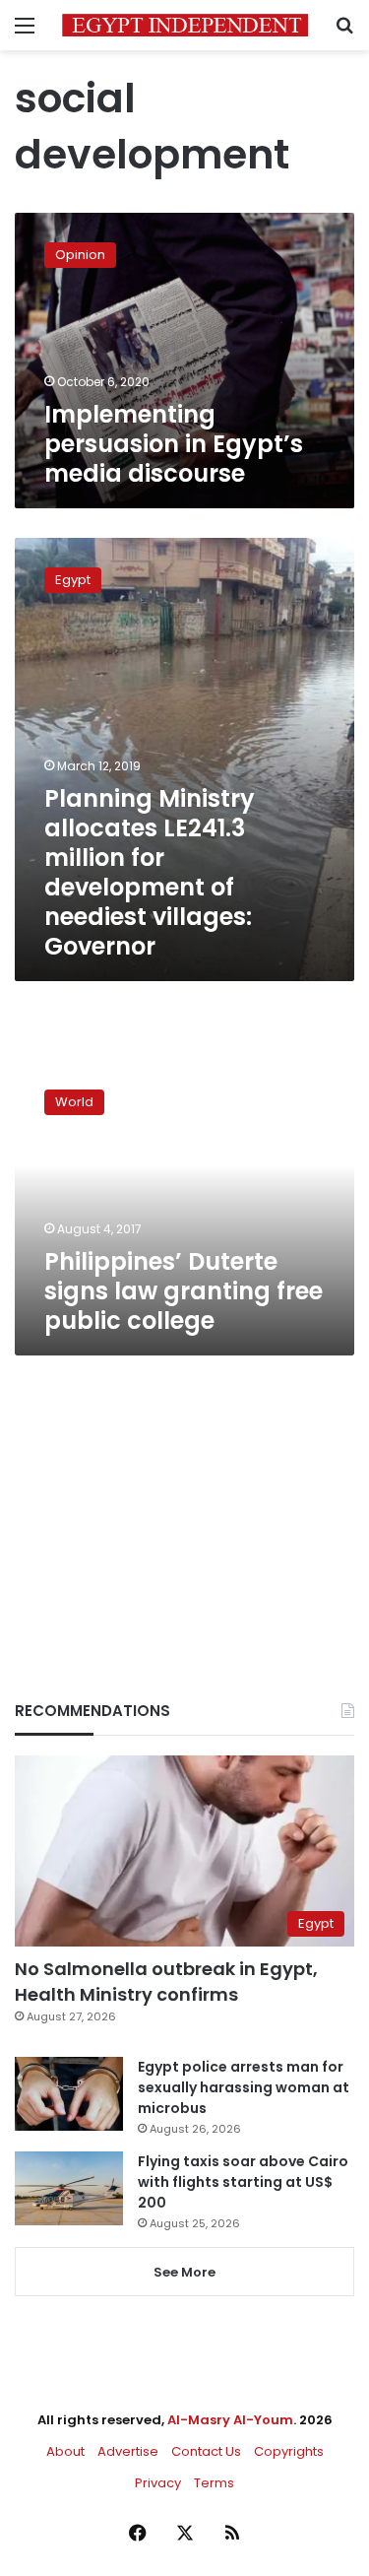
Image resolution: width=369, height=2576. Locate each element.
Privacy (158, 2483)
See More (184, 2272)
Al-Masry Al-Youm (230, 2420)
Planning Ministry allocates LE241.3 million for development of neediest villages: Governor (150, 872)
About (65, 2451)
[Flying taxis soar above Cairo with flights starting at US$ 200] (69, 2188)
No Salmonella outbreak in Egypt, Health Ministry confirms (166, 1981)
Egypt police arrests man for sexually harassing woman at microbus (244, 2087)
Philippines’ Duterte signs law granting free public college (184, 1291)
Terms (214, 2483)
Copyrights (289, 2451)
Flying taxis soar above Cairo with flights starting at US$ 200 (243, 2182)
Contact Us (206, 2451)
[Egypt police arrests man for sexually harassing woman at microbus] (69, 2094)
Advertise (128, 2451)
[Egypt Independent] (185, 25)
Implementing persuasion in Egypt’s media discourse (174, 444)
